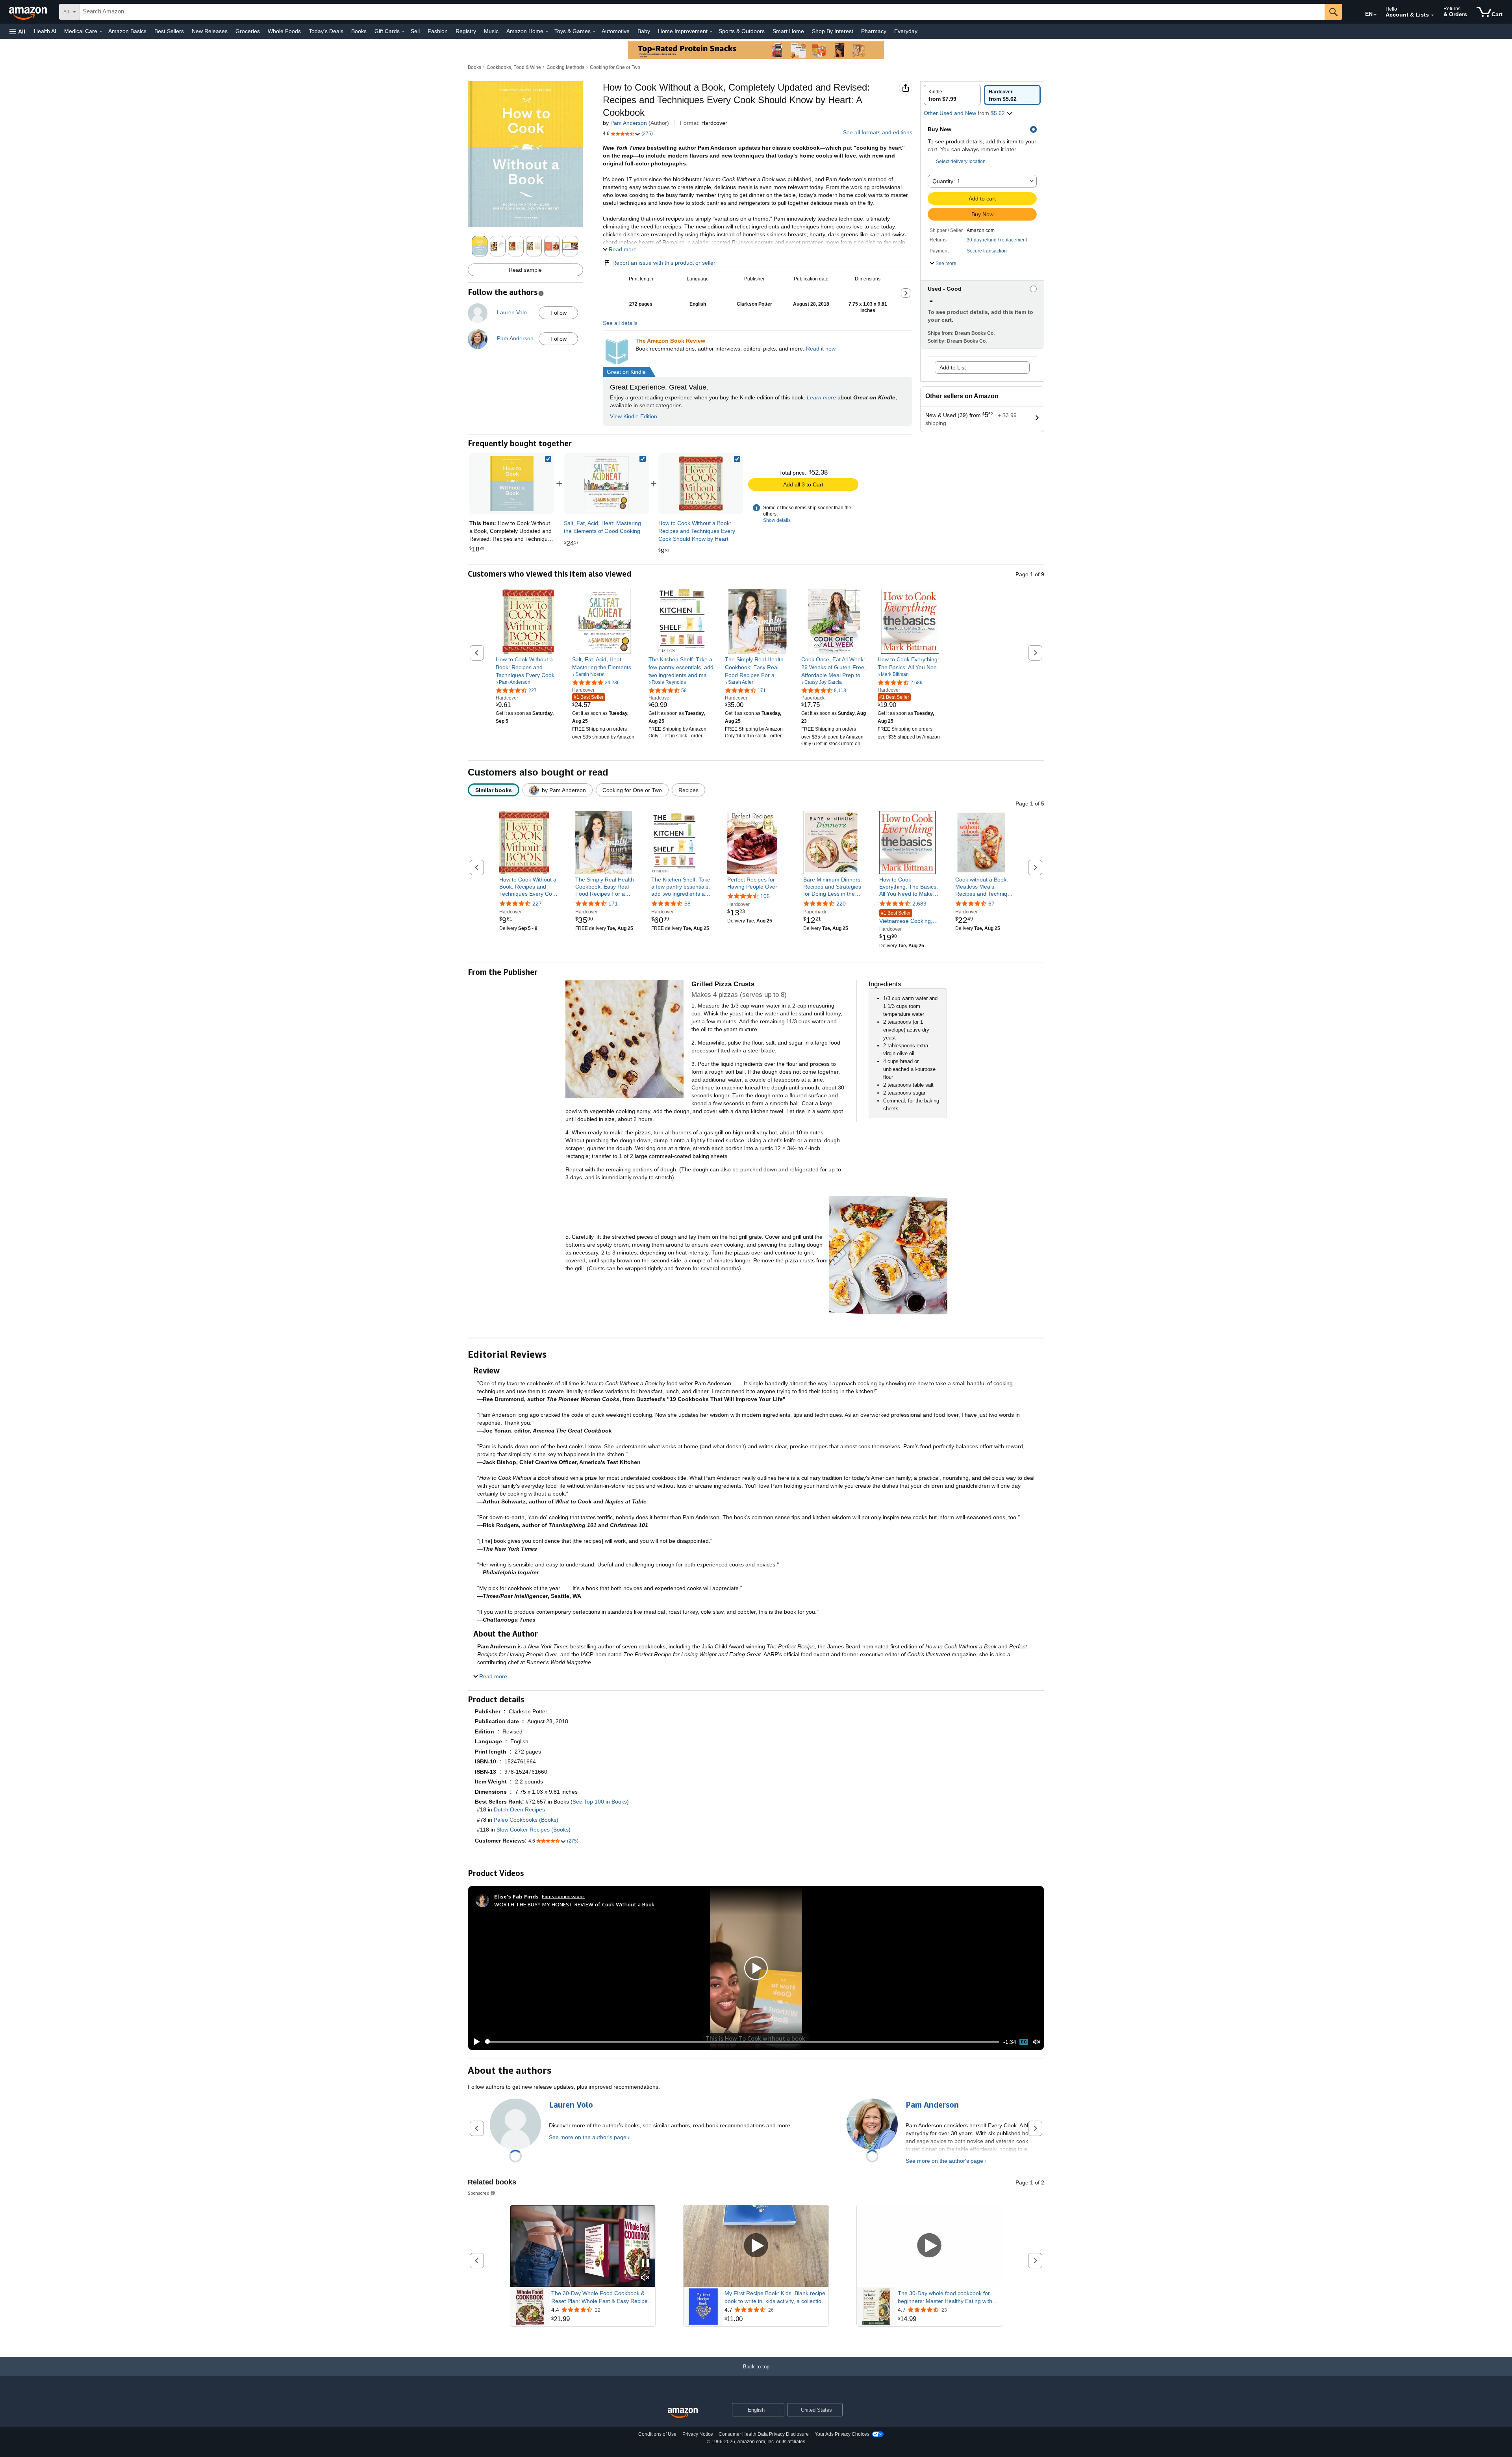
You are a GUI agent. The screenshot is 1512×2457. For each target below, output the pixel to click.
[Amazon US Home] (683, 2413)
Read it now (821, 349)
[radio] (952, 95)
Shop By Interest (833, 31)
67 (991, 904)
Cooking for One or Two (615, 67)
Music (491, 31)
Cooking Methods (565, 67)
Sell (415, 31)
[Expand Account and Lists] (1432, 15)
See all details (620, 323)
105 (765, 896)
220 (841, 904)
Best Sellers (169, 31)
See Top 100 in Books (600, 1802)
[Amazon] (29, 12)
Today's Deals (326, 31)
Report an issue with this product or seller (664, 263)
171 (613, 904)
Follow (559, 313)
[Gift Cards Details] (403, 32)
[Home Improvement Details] (711, 32)
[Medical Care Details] (101, 32)
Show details (777, 520)
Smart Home (788, 31)
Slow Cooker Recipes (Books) (534, 1830)
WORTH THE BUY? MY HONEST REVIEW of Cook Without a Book (574, 1904)
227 (537, 904)
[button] (17, 31)
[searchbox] (702, 12)
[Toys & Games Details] (594, 32)
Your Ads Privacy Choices (842, 2434)
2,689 (919, 904)
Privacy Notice (698, 2434)
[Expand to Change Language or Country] (1375, 15)
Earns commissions (563, 1896)
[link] (606, 484)
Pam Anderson (629, 123)
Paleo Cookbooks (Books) (526, 1820)
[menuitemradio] (1024, 2042)
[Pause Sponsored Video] (645, 2263)
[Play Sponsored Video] (756, 2246)
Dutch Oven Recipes (519, 1809)
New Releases (210, 31)
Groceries (248, 31)
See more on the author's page (588, 2137)
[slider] (742, 2042)
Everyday (906, 31)
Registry (466, 31)
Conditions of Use (657, 2434)
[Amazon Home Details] (547, 32)
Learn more (821, 397)
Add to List (953, 367)
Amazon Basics (127, 31)
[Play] (474, 2042)
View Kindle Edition (634, 416)
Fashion (438, 31)
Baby (644, 31)
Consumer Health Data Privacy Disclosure (764, 2434)
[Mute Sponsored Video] (645, 2278)
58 (687, 904)
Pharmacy (874, 31)
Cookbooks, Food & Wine (514, 67)
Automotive (616, 31)
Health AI (45, 31)
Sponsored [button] (479, 2193)
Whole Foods (284, 31)
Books (359, 31)
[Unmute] (1037, 2042)
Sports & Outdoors (742, 31)
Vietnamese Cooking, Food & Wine (906, 918)
